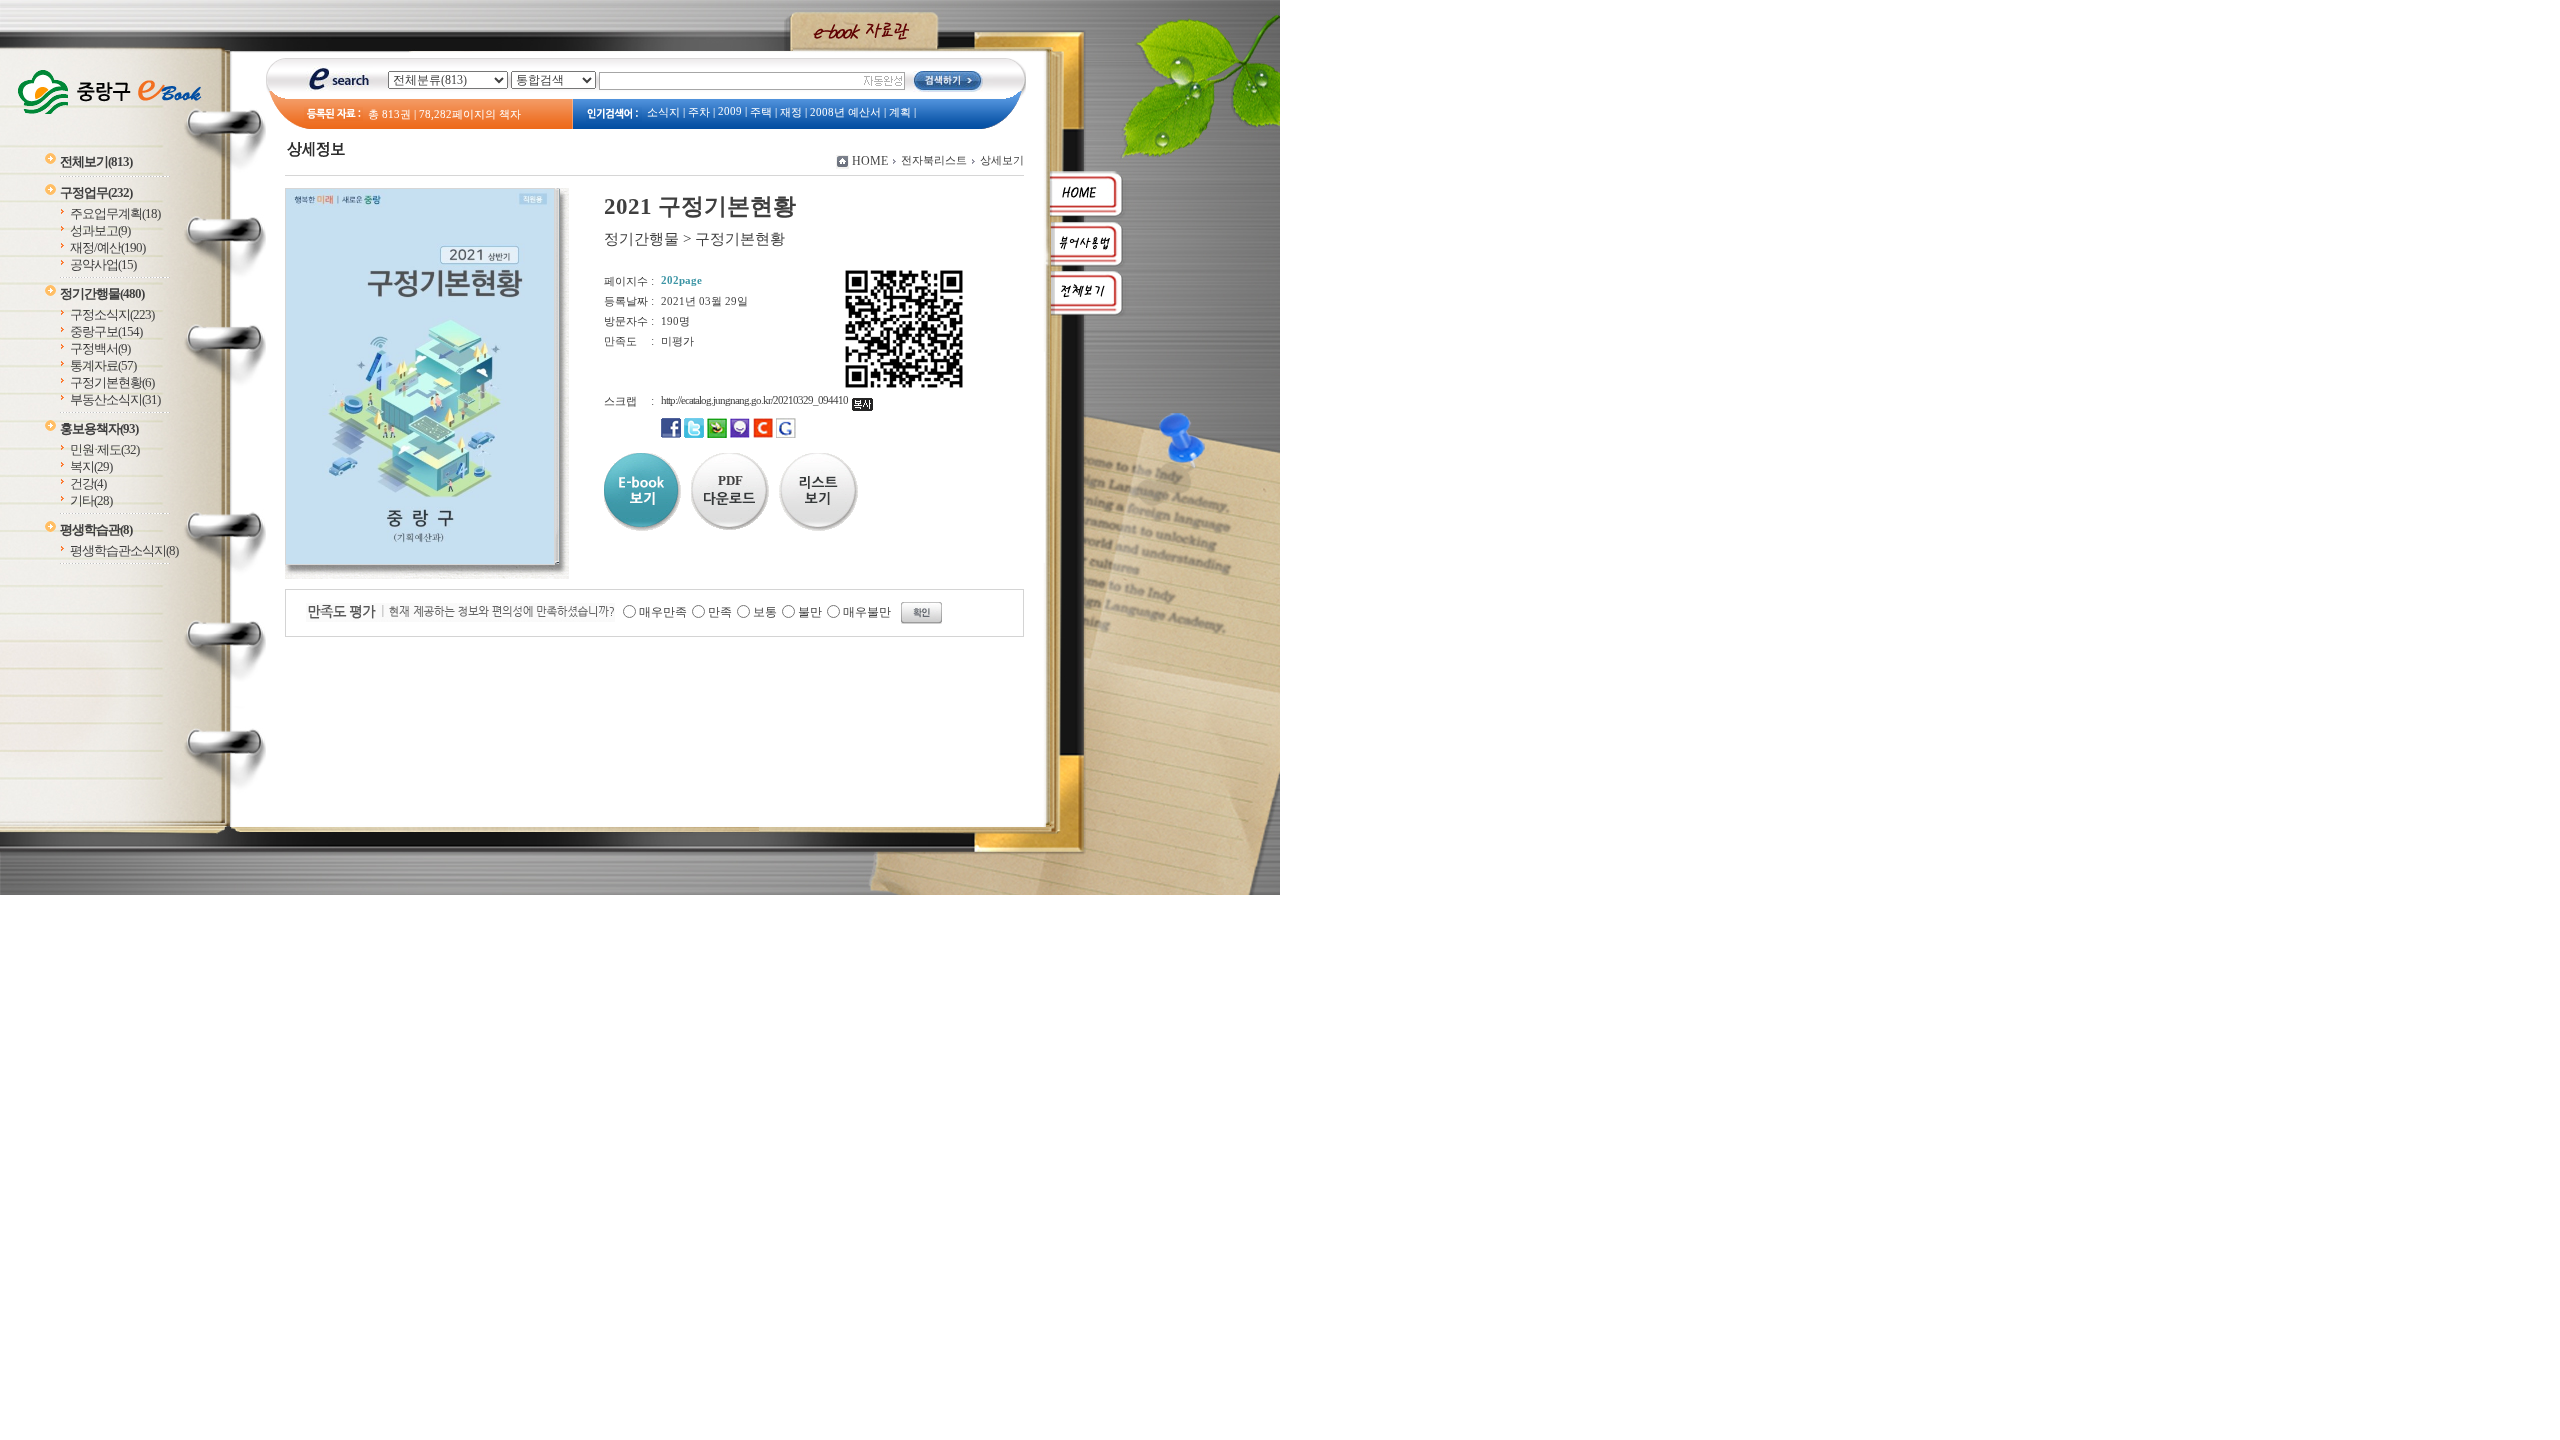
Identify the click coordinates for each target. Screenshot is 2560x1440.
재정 (791, 112)
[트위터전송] (694, 434)
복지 (91, 466)
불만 (810, 612)
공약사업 (103, 264)
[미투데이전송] (740, 434)
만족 (720, 612)
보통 (765, 612)
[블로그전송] (717, 434)
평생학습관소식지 (124, 550)
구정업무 (96, 192)
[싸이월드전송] (763, 434)
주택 (761, 112)
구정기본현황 (112, 382)
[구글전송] (786, 434)
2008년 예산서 (845, 112)
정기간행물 (102, 293)
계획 (900, 112)
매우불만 (867, 612)
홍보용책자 (99, 428)
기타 (91, 500)
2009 (730, 111)
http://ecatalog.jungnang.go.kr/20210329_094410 (756, 400)
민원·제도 (104, 449)
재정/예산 (107, 247)
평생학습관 (96, 529)
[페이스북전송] (671, 434)
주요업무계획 (115, 213)
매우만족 (663, 612)
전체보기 (96, 161)
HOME (870, 161)
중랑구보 (106, 331)
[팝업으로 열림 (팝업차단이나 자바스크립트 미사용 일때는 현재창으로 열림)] (420, 561)
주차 (699, 112)
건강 (88, 483)
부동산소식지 (115, 399)
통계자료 (103, 365)
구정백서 (100, 348)
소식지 (663, 112)
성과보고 (100, 230)
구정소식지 (112, 314)
